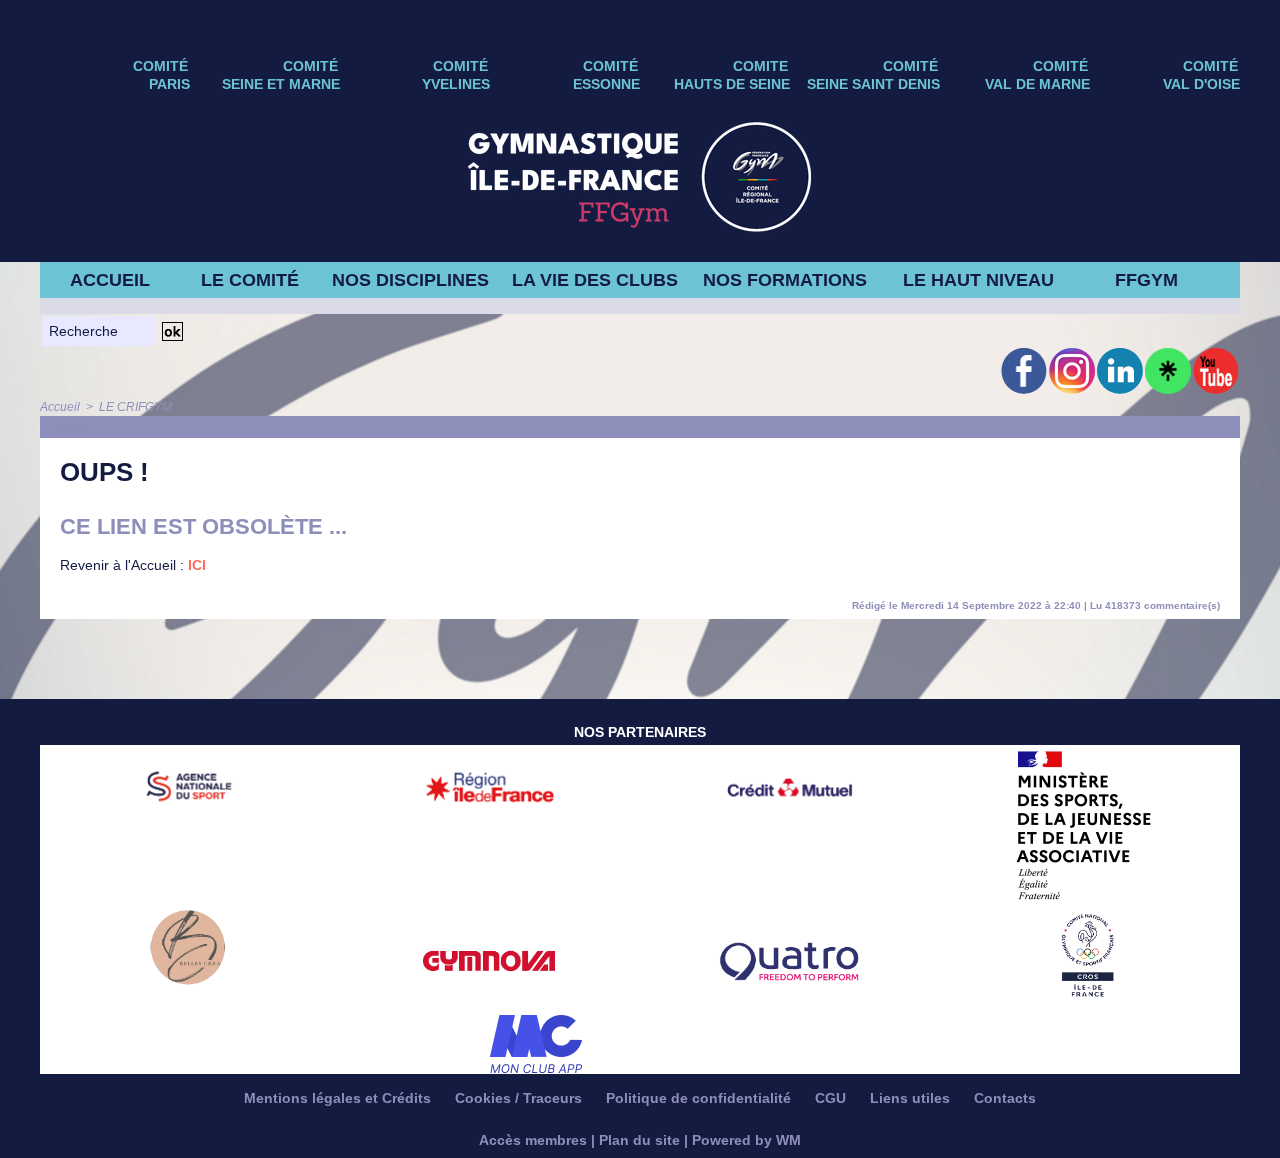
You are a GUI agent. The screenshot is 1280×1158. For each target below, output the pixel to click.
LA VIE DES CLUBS (595, 280)
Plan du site (639, 1140)
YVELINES (456, 84)
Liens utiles (912, 1098)
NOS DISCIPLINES (410, 280)
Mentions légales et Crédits (339, 1098)
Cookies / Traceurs (520, 1098)
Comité (1210, 66)
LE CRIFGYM (135, 407)
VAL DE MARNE (1037, 84)
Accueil (60, 407)
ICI (197, 565)
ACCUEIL (110, 280)
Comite (760, 66)
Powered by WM (746, 1140)
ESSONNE (606, 84)
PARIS (169, 84)
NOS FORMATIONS (785, 280)
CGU (832, 1098)
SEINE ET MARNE (281, 84)
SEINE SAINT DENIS (873, 84)
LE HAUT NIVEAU (978, 280)
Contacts (1005, 1098)
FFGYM (1146, 280)
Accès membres (533, 1140)
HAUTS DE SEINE (732, 84)
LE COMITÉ (250, 280)
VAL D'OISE (1201, 84)
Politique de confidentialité (700, 1098)
